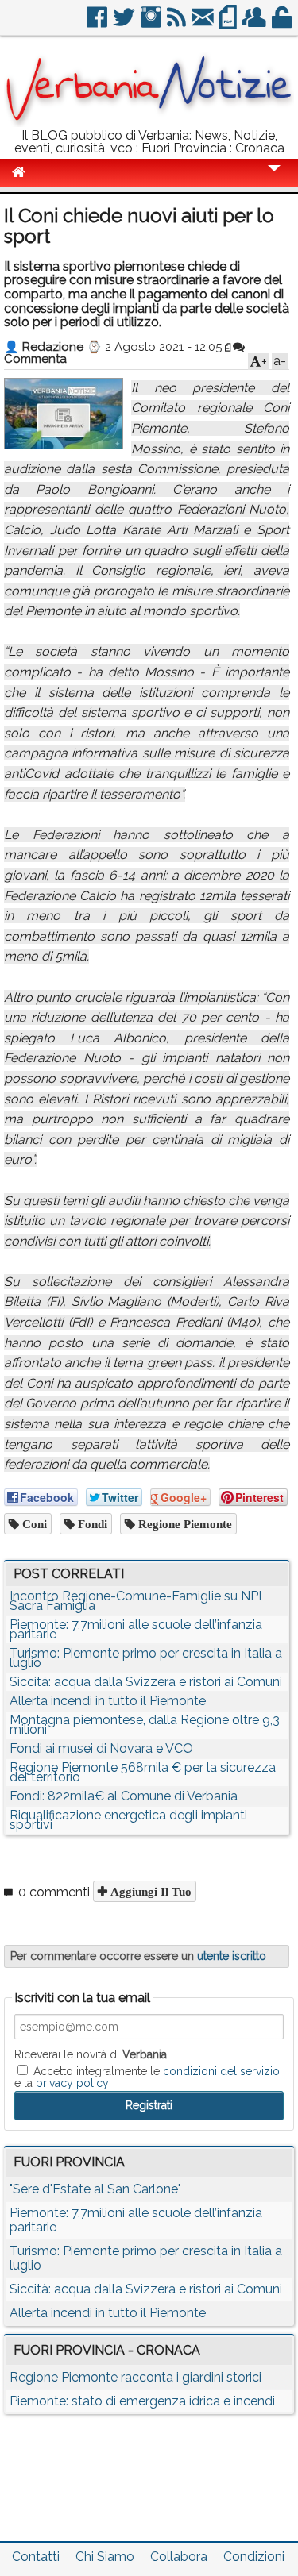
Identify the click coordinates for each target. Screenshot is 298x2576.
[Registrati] (255, 23)
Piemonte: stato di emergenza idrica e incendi (142, 2401)
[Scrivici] (204, 23)
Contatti (36, 2557)
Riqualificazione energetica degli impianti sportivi (128, 1820)
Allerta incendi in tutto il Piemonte (108, 1701)
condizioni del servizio (221, 2071)
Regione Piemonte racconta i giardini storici (135, 2377)
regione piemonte (184, 1524)
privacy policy (72, 2083)
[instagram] (152, 23)
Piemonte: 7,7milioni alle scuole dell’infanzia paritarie (136, 1629)
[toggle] (274, 179)
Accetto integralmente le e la (147, 2077)
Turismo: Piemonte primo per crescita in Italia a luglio (146, 1658)
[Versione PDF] (229, 23)
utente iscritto (232, 1956)
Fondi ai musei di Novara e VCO (101, 1748)
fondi (91, 1524)
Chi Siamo (105, 2557)
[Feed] (178, 23)
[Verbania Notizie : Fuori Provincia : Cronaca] (149, 123)
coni (33, 1524)
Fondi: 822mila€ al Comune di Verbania (124, 1796)
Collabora (179, 2557)
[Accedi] (283, 23)
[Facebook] (98, 23)
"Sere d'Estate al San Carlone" (95, 2189)
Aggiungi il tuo (149, 1891)
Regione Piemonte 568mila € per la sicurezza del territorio (143, 1772)
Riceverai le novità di (91, 2054)
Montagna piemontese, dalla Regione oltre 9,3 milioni (145, 1725)
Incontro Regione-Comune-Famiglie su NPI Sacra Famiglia (135, 1601)
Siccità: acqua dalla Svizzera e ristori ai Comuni (146, 1682)
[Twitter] (125, 23)
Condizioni (254, 2557)
